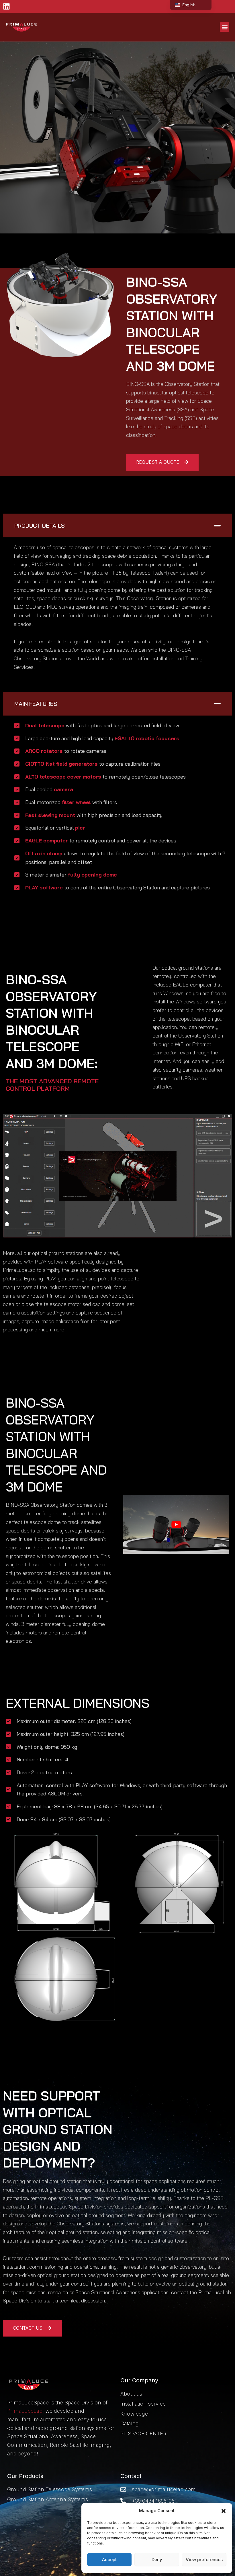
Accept (109, 2560)
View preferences (204, 2560)
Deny (157, 2560)
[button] (224, 2511)
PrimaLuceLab (25, 2411)
